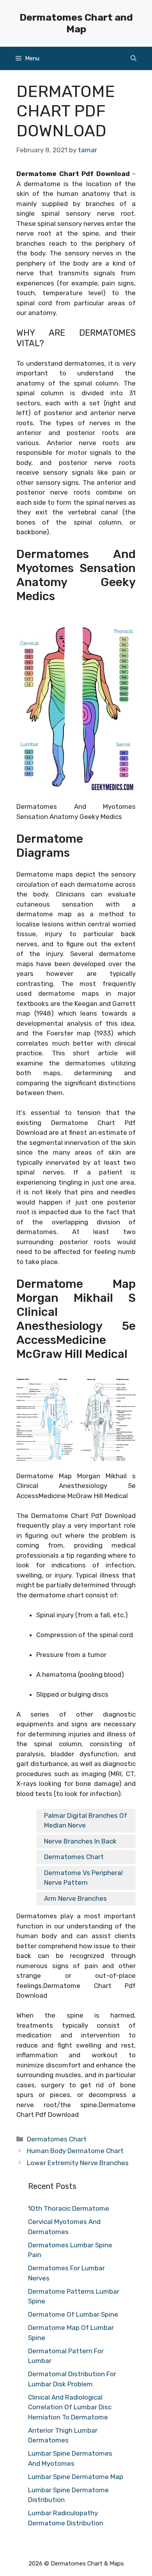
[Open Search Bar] (133, 58)
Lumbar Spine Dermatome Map (76, 2477)
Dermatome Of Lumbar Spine (73, 2314)
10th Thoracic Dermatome (69, 2208)
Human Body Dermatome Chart (75, 2151)
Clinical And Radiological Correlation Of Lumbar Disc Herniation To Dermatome (70, 2407)
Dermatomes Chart (74, 1857)
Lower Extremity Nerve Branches (78, 2163)
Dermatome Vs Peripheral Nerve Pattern (83, 1878)
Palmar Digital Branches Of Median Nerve (86, 1821)
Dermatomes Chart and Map (76, 23)
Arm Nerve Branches (75, 1898)
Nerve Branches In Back (80, 1841)
